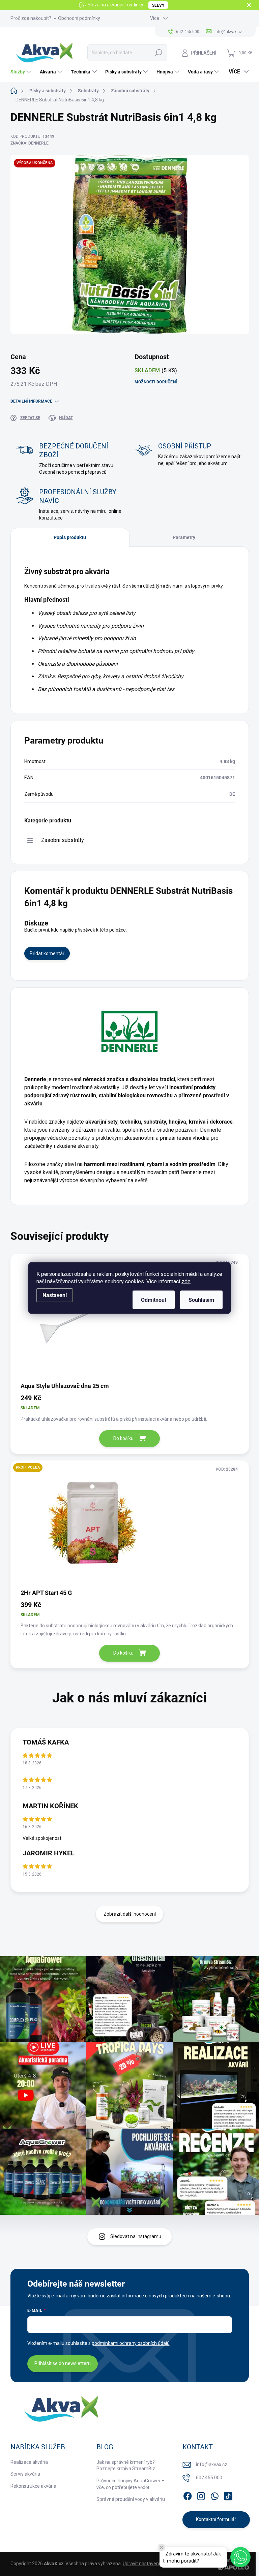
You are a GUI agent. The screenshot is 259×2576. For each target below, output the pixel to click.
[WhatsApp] (214, 2495)
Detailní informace (31, 401)
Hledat (159, 53)
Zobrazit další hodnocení (130, 1914)
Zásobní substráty (63, 840)
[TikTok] (228, 2495)
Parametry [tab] (184, 537)
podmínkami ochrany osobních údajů (131, 2343)
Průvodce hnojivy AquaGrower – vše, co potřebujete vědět (131, 2484)
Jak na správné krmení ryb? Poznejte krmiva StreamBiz (126, 2465)
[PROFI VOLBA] (130, 1524)
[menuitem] (22, 72)
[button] (240, 2557)
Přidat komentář (47, 953)
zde (186, 1281)
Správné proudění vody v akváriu (131, 2499)
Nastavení (55, 1295)
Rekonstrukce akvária (33, 2486)
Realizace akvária (29, 2462)
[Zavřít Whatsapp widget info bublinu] (162, 2547)
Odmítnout (154, 1300)
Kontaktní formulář (216, 2519)
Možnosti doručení (156, 382)
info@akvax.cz (212, 2464)
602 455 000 (209, 2478)
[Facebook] (188, 2495)
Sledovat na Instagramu (136, 2236)
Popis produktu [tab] (70, 537)
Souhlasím (201, 1300)
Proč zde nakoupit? (31, 18)
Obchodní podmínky (79, 18)
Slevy (158, 5)
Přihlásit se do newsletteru (63, 2363)
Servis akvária (25, 2474)
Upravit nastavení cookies (150, 2564)
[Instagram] (201, 2495)
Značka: (30, 143)
